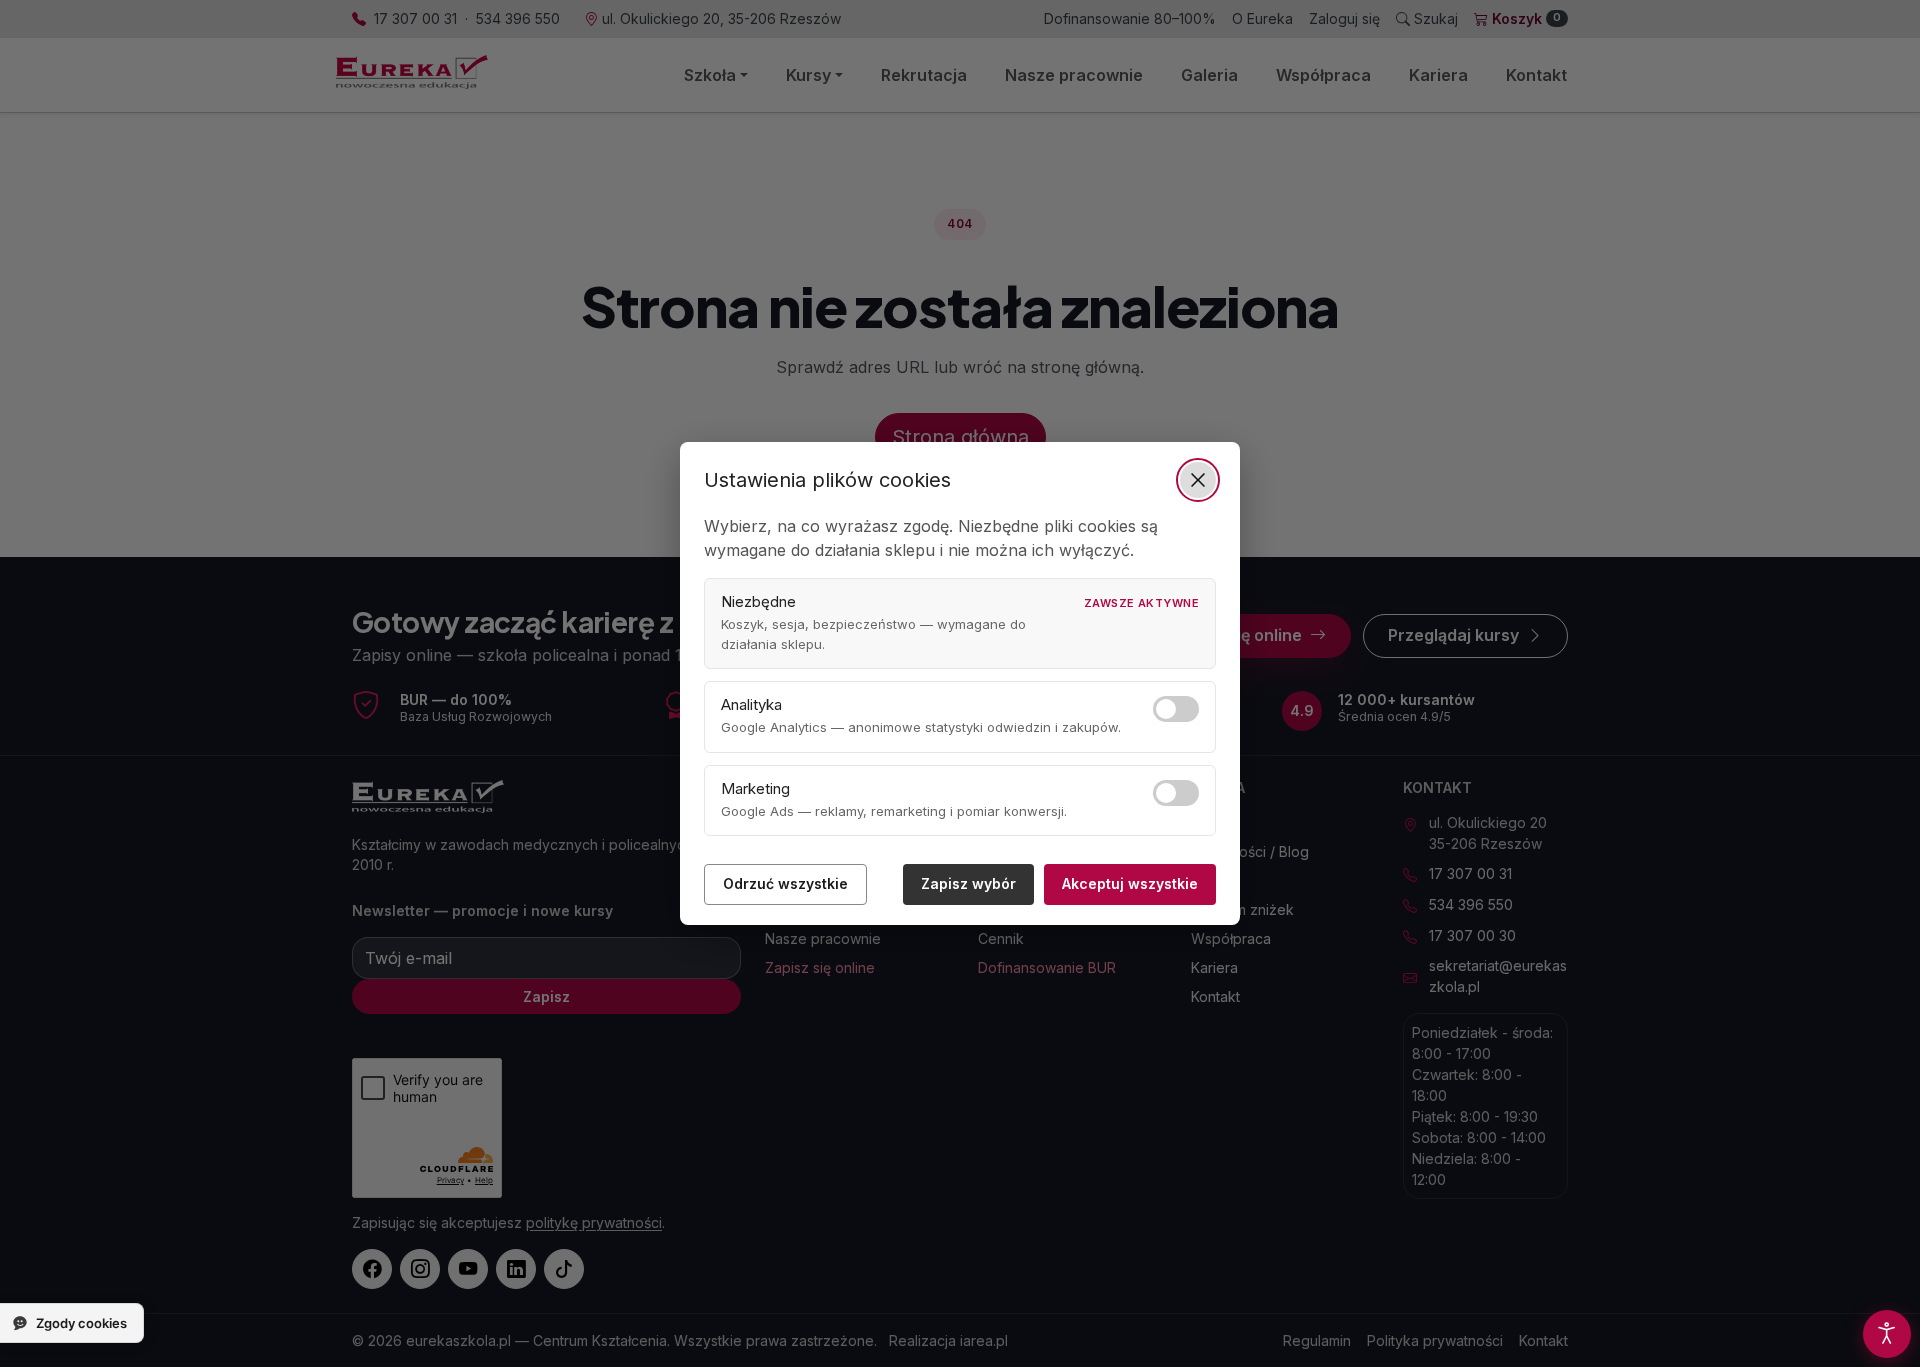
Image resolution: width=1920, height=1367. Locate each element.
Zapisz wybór (968, 883)
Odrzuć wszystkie (785, 883)
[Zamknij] (1198, 480)
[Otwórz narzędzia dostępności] (1887, 1334)
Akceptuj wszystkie (1130, 883)
